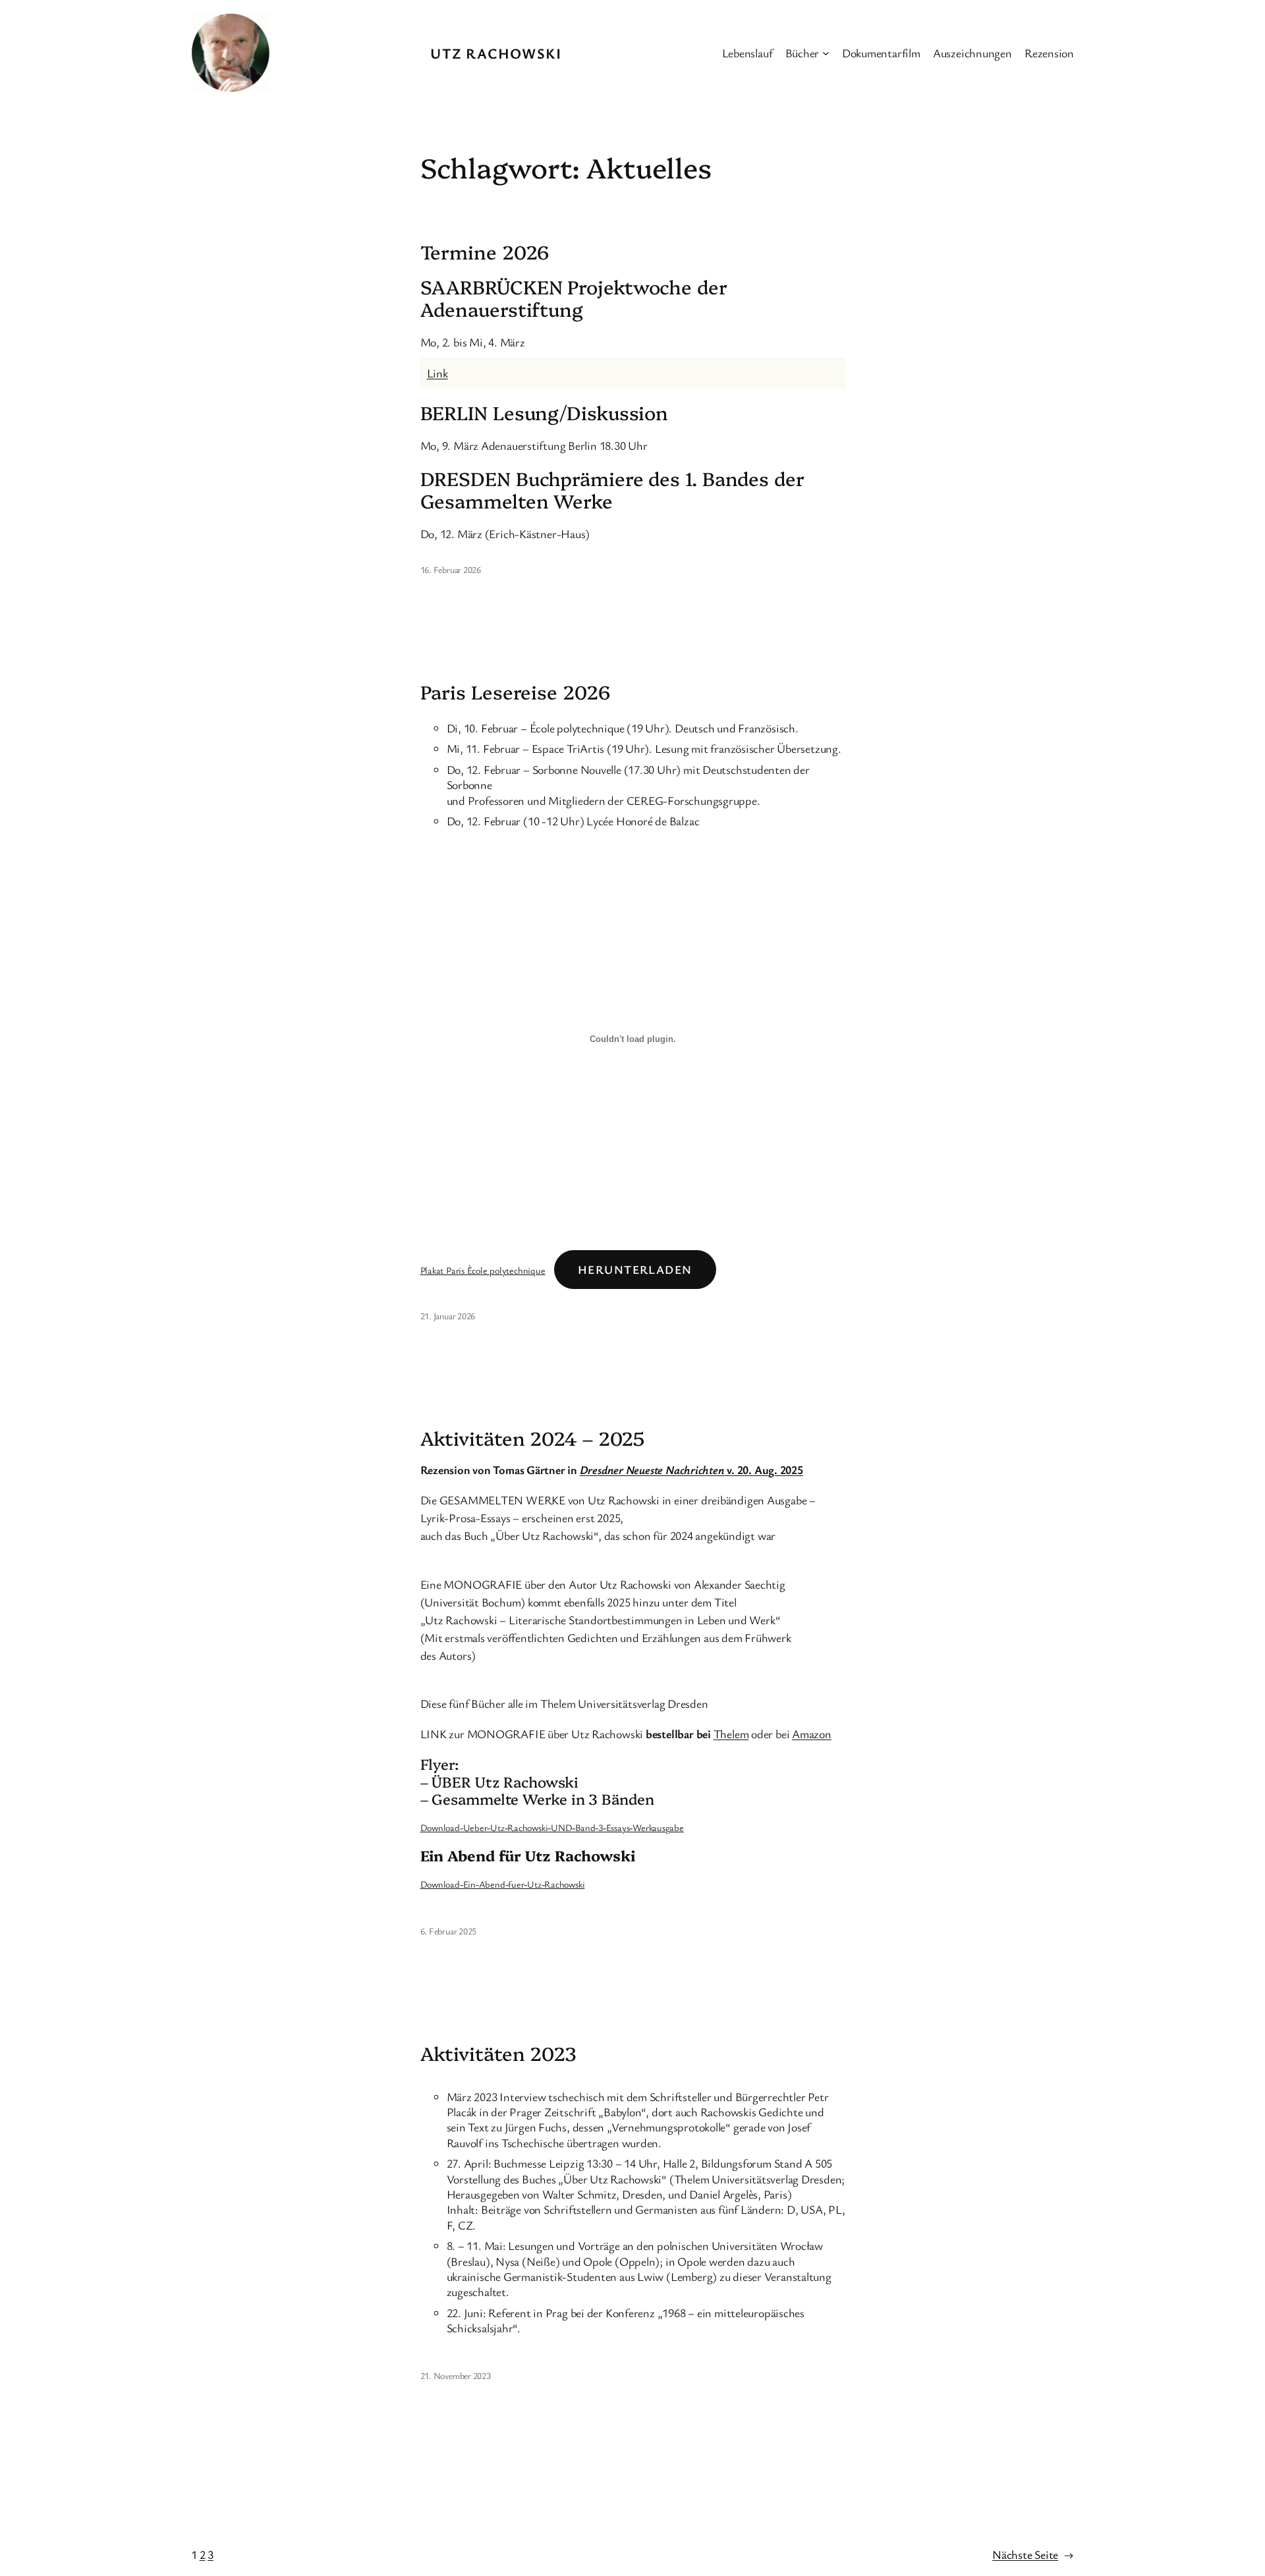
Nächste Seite (1033, 2554)
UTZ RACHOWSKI (496, 53)
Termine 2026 (485, 252)
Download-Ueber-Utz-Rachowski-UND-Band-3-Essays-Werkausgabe (552, 1827)
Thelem (731, 1734)
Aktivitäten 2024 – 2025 (533, 1438)
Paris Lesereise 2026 (515, 692)
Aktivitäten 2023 (498, 2053)
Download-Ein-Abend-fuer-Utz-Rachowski (503, 1884)
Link (437, 373)
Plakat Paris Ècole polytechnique (483, 1270)
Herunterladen (635, 1269)
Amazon (812, 1734)
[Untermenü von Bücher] (826, 53)
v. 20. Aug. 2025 (691, 1469)
